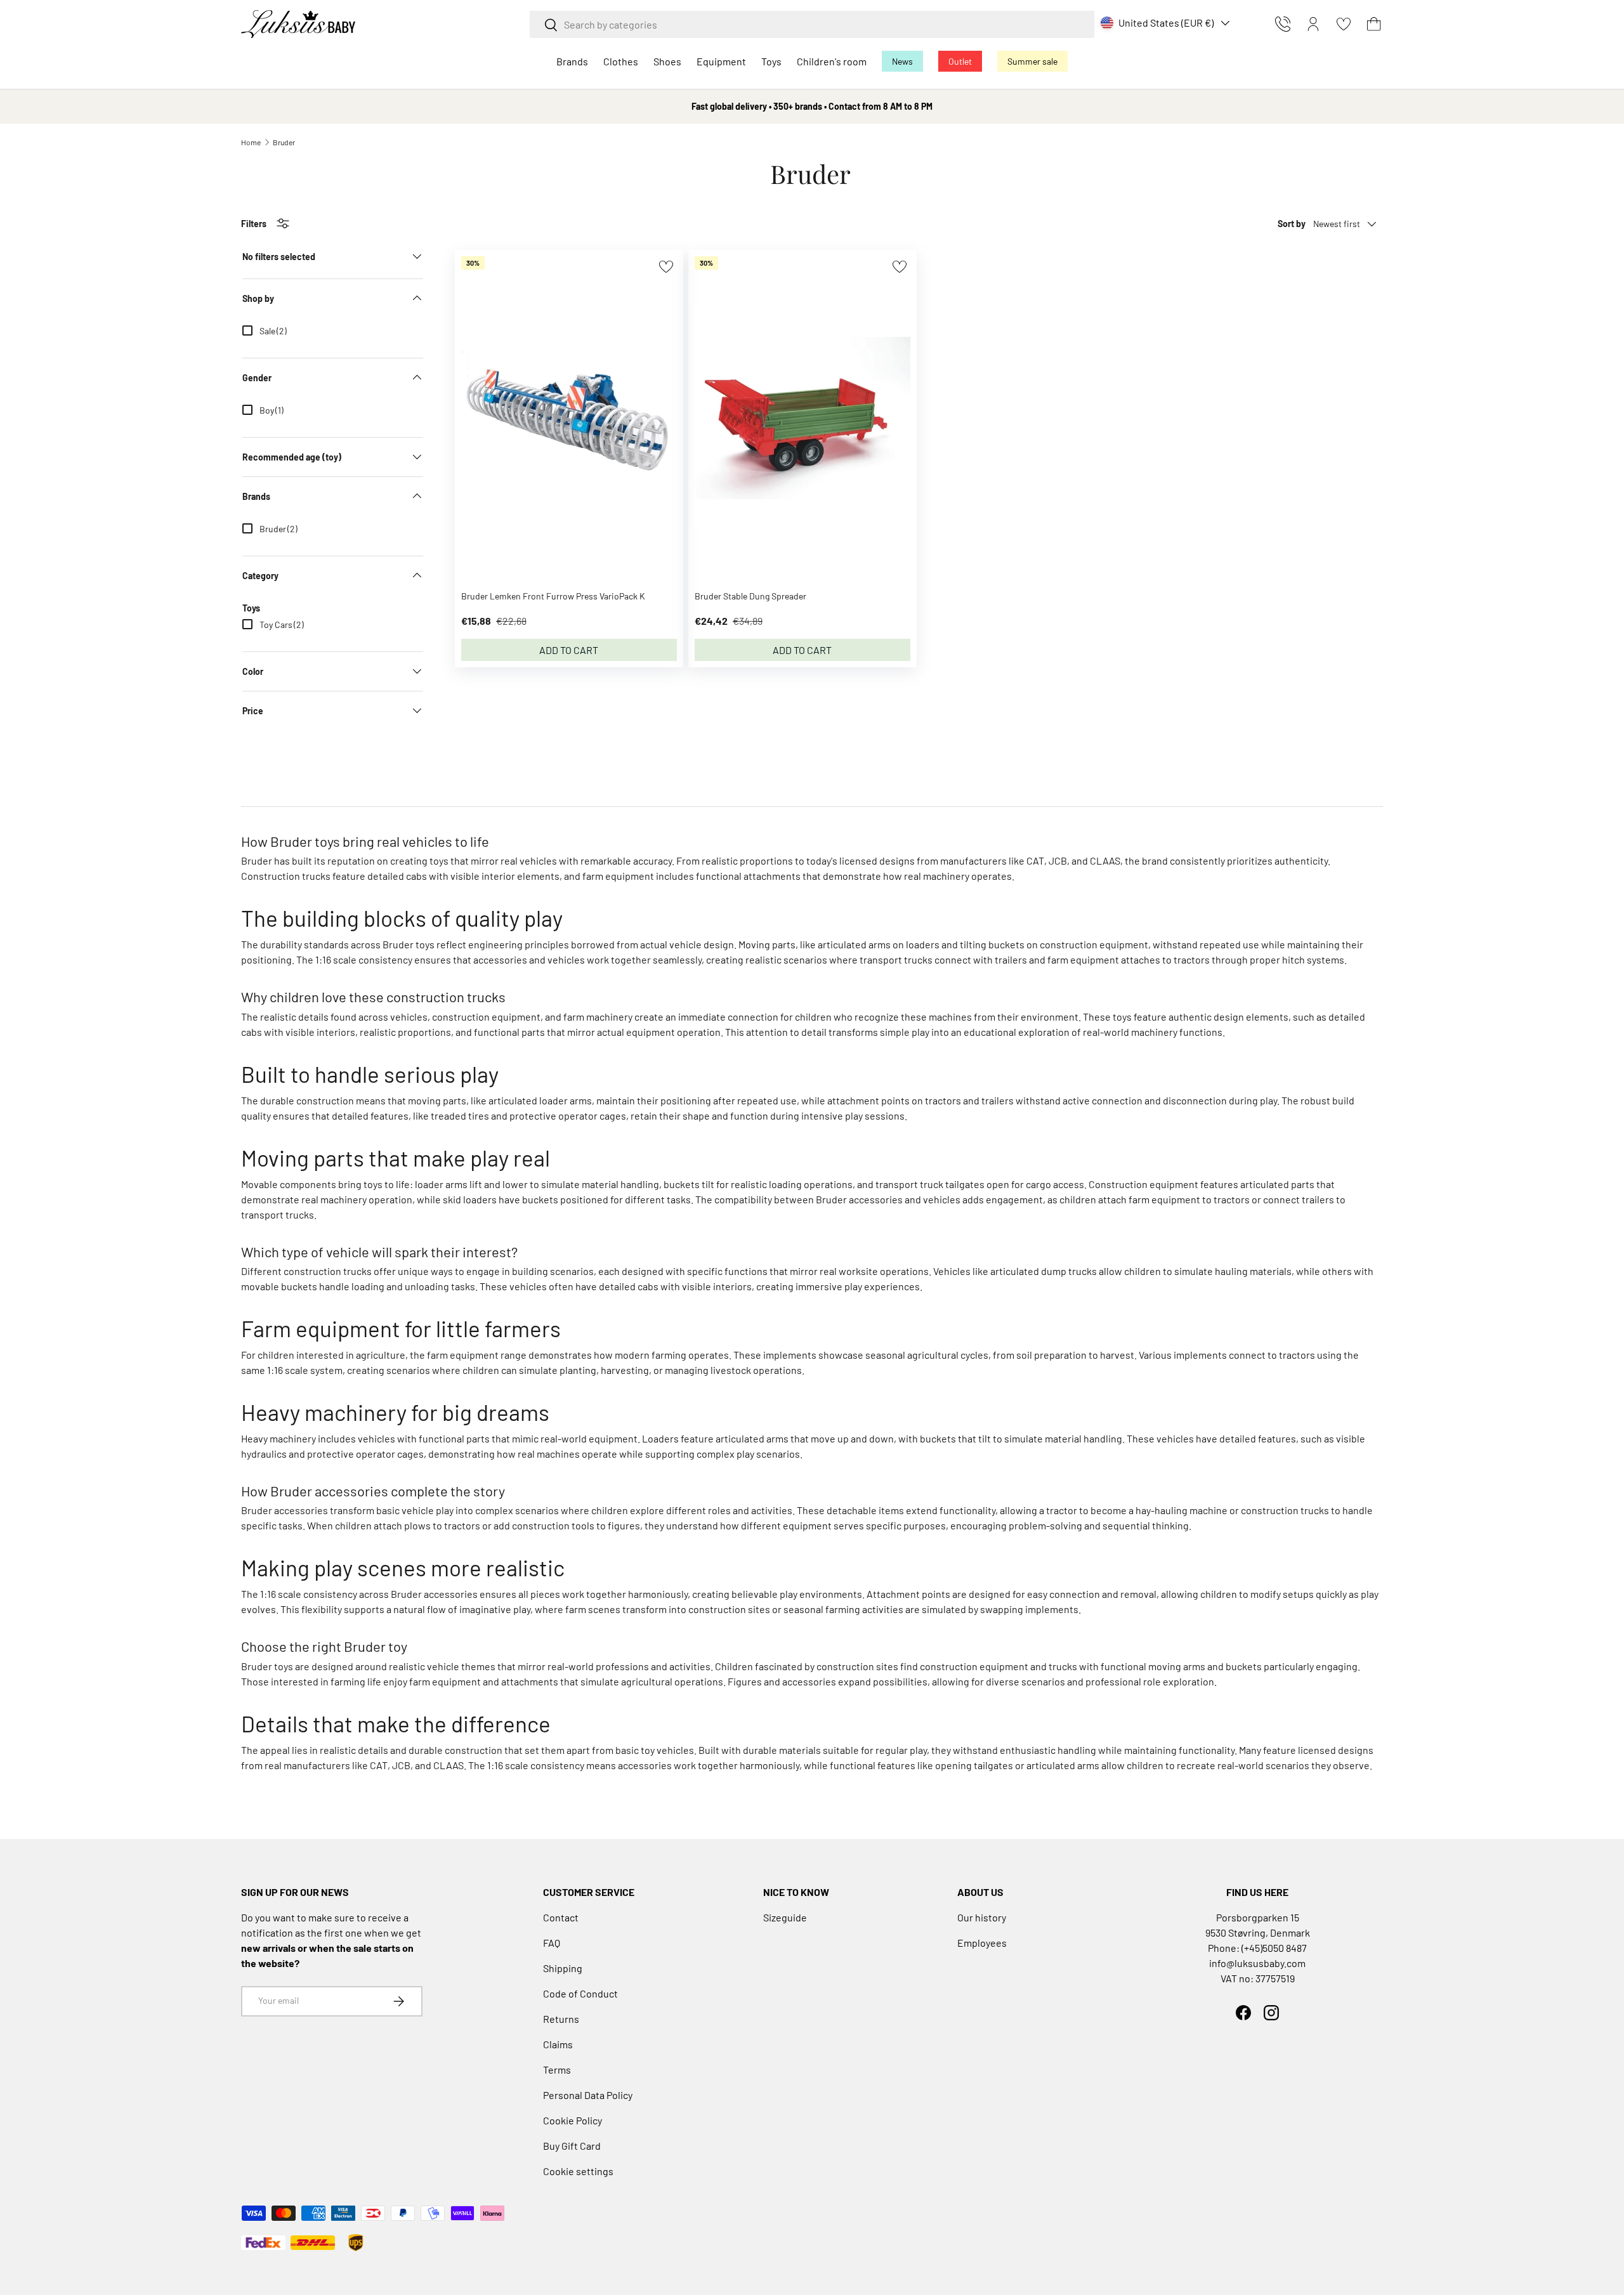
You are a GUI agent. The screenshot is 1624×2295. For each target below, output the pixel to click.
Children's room (832, 61)
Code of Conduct (580, 1993)
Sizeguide (785, 1917)
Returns (561, 2019)
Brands (572, 61)
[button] (1374, 24)
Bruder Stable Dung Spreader (750, 596)
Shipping (563, 1968)
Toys (771, 61)
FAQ (552, 1943)
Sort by (1292, 224)
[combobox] (812, 24)
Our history (982, 1917)
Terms (557, 2069)
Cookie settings (578, 2171)
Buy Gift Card (572, 2146)
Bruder (284, 142)
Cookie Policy (573, 2120)
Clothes (621, 61)
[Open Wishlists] (1344, 24)
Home (251, 142)
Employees (982, 1943)
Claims (558, 2044)
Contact (561, 1917)
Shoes (667, 61)
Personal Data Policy (588, 2095)
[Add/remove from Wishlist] (666, 267)
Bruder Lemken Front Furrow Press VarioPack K (553, 596)
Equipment (721, 61)
